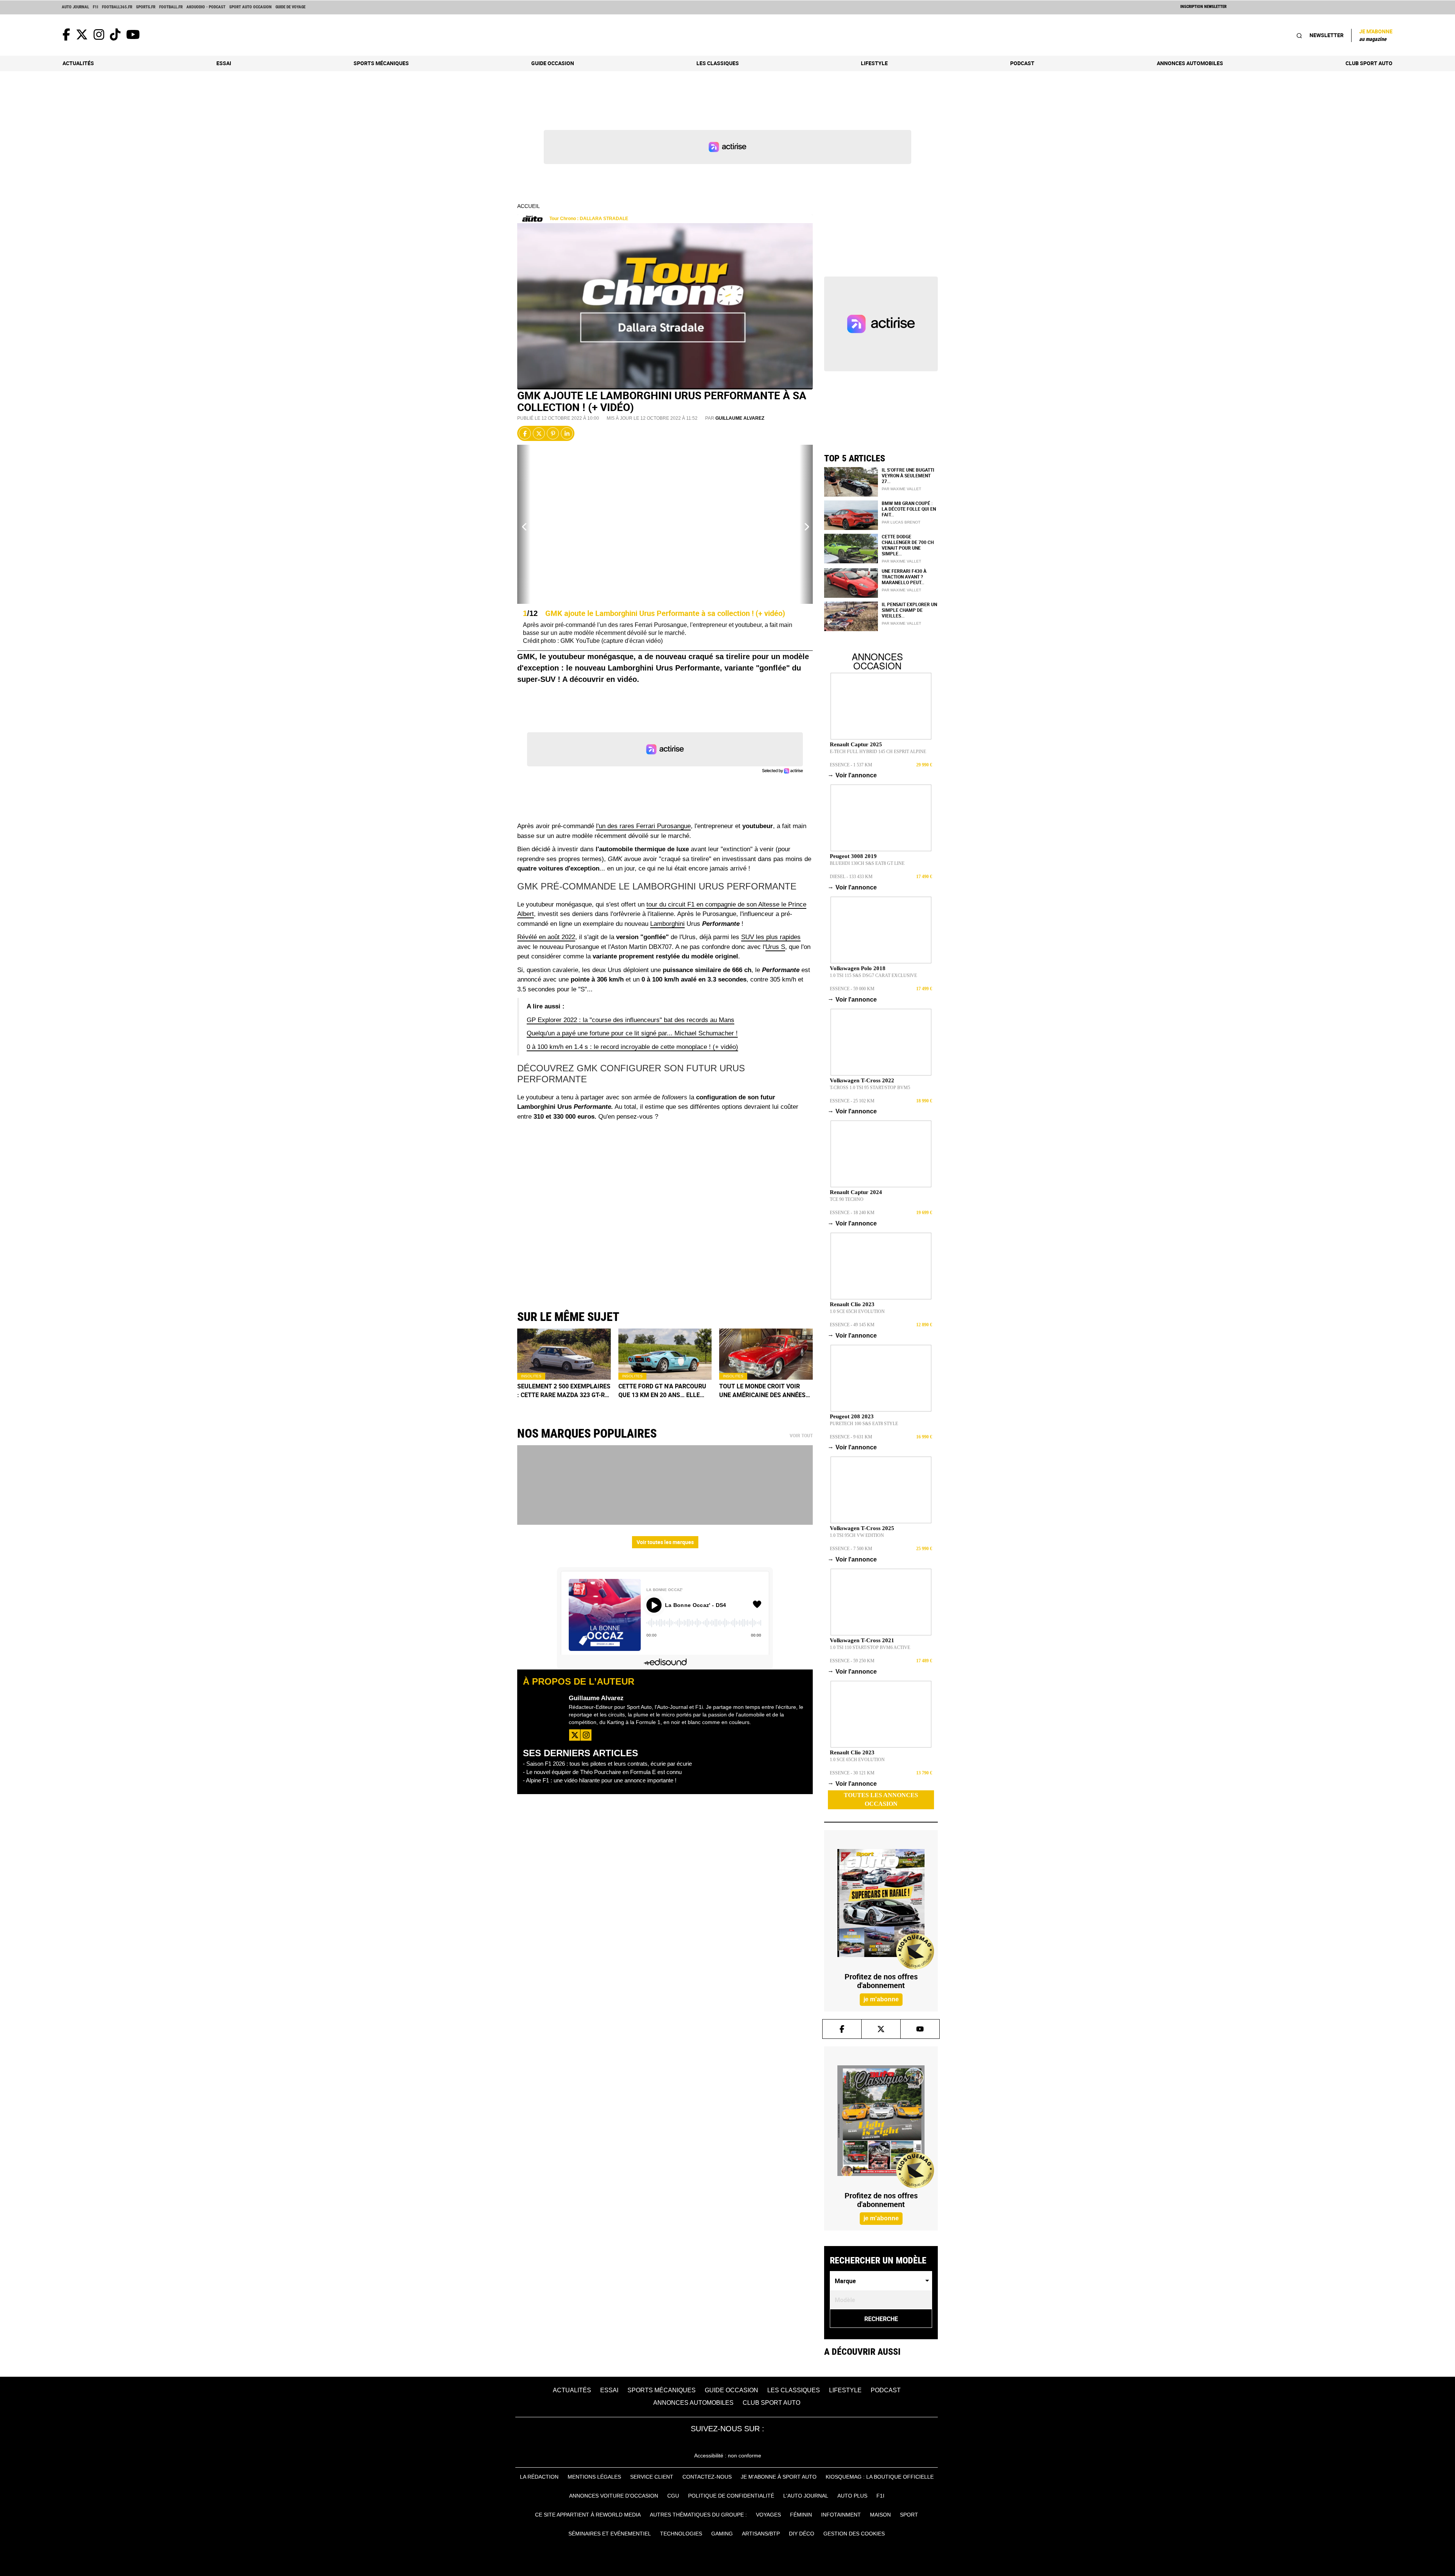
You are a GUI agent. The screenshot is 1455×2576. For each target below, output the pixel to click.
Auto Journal (75, 7)
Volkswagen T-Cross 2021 (862, 1640)
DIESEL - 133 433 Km (851, 877)
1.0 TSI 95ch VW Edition (857, 1535)
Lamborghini (667, 924)
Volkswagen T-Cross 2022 (862, 1080)
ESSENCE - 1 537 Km (851, 765)
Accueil (529, 206)
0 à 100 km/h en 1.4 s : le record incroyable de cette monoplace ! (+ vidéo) (632, 1047)
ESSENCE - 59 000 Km (852, 989)
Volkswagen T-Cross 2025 (862, 1528)
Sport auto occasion (250, 7)
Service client (652, 2477)
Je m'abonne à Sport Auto (779, 2477)
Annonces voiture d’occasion (614, 2496)
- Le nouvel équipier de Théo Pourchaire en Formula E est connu (602, 1772)
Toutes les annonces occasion (881, 1799)
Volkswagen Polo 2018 (858, 968)
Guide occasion (553, 63)
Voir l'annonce (853, 775)
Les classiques (718, 63)
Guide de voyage (290, 7)
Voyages (768, 2515)
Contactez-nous (707, 2477)
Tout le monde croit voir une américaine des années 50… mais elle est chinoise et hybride (766, 1391)
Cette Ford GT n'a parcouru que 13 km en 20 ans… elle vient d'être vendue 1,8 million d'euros (662, 1391)
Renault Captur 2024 (856, 1192)
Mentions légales (594, 2477)
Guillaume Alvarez (740, 418)
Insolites (531, 1376)
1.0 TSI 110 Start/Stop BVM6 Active (870, 1648)
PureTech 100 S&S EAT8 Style (864, 1424)
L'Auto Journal (806, 2496)
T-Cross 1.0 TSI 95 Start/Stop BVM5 (870, 1088)
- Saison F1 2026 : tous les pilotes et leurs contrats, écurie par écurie (607, 1764)
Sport (909, 2515)
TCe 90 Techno (847, 1199)
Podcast (1022, 63)
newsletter (1327, 35)
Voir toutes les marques (665, 1542)
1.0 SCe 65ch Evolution (857, 1311)
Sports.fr (146, 7)
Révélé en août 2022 (546, 937)
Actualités (78, 63)
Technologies (681, 2534)
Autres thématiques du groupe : (698, 2515)
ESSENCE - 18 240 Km (852, 1213)
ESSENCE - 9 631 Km (851, 1437)
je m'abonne (881, 1999)
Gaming (722, 2534)
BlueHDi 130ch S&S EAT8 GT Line (867, 863)
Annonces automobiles (1190, 63)
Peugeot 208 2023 (852, 1416)
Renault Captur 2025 (856, 744)
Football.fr (171, 7)
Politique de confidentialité (731, 2496)
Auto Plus (852, 2496)
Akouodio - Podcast (206, 7)
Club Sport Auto (1369, 63)
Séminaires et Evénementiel (610, 2534)
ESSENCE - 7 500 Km (851, 1549)
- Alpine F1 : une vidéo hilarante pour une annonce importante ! (600, 1780)
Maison (880, 2515)
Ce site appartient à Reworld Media (588, 2515)
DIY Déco (802, 2534)
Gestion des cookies (854, 2534)
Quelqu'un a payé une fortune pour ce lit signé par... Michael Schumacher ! (632, 1033)
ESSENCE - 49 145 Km (852, 1325)
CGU (673, 2496)
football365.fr (117, 7)
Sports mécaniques (381, 63)
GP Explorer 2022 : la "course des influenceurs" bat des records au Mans (630, 1020)
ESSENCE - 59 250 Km (852, 1661)
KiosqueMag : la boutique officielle (880, 2477)
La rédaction (539, 2477)
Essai (224, 63)
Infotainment (841, 2515)
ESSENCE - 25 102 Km (852, 1101)
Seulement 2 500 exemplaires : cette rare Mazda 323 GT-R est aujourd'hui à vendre (564, 1391)
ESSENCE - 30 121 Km (852, 1773)
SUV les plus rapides (771, 937)
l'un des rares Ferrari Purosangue (643, 826)
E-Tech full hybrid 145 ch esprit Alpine (878, 752)
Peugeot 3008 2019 (853, 856)
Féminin (801, 2515)
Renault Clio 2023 (852, 1304)
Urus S (775, 947)
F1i (95, 7)
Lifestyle (874, 63)
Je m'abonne (1376, 35)
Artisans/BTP (761, 2534)
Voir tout (801, 1436)
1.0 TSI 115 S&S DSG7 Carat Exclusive (873, 975)
